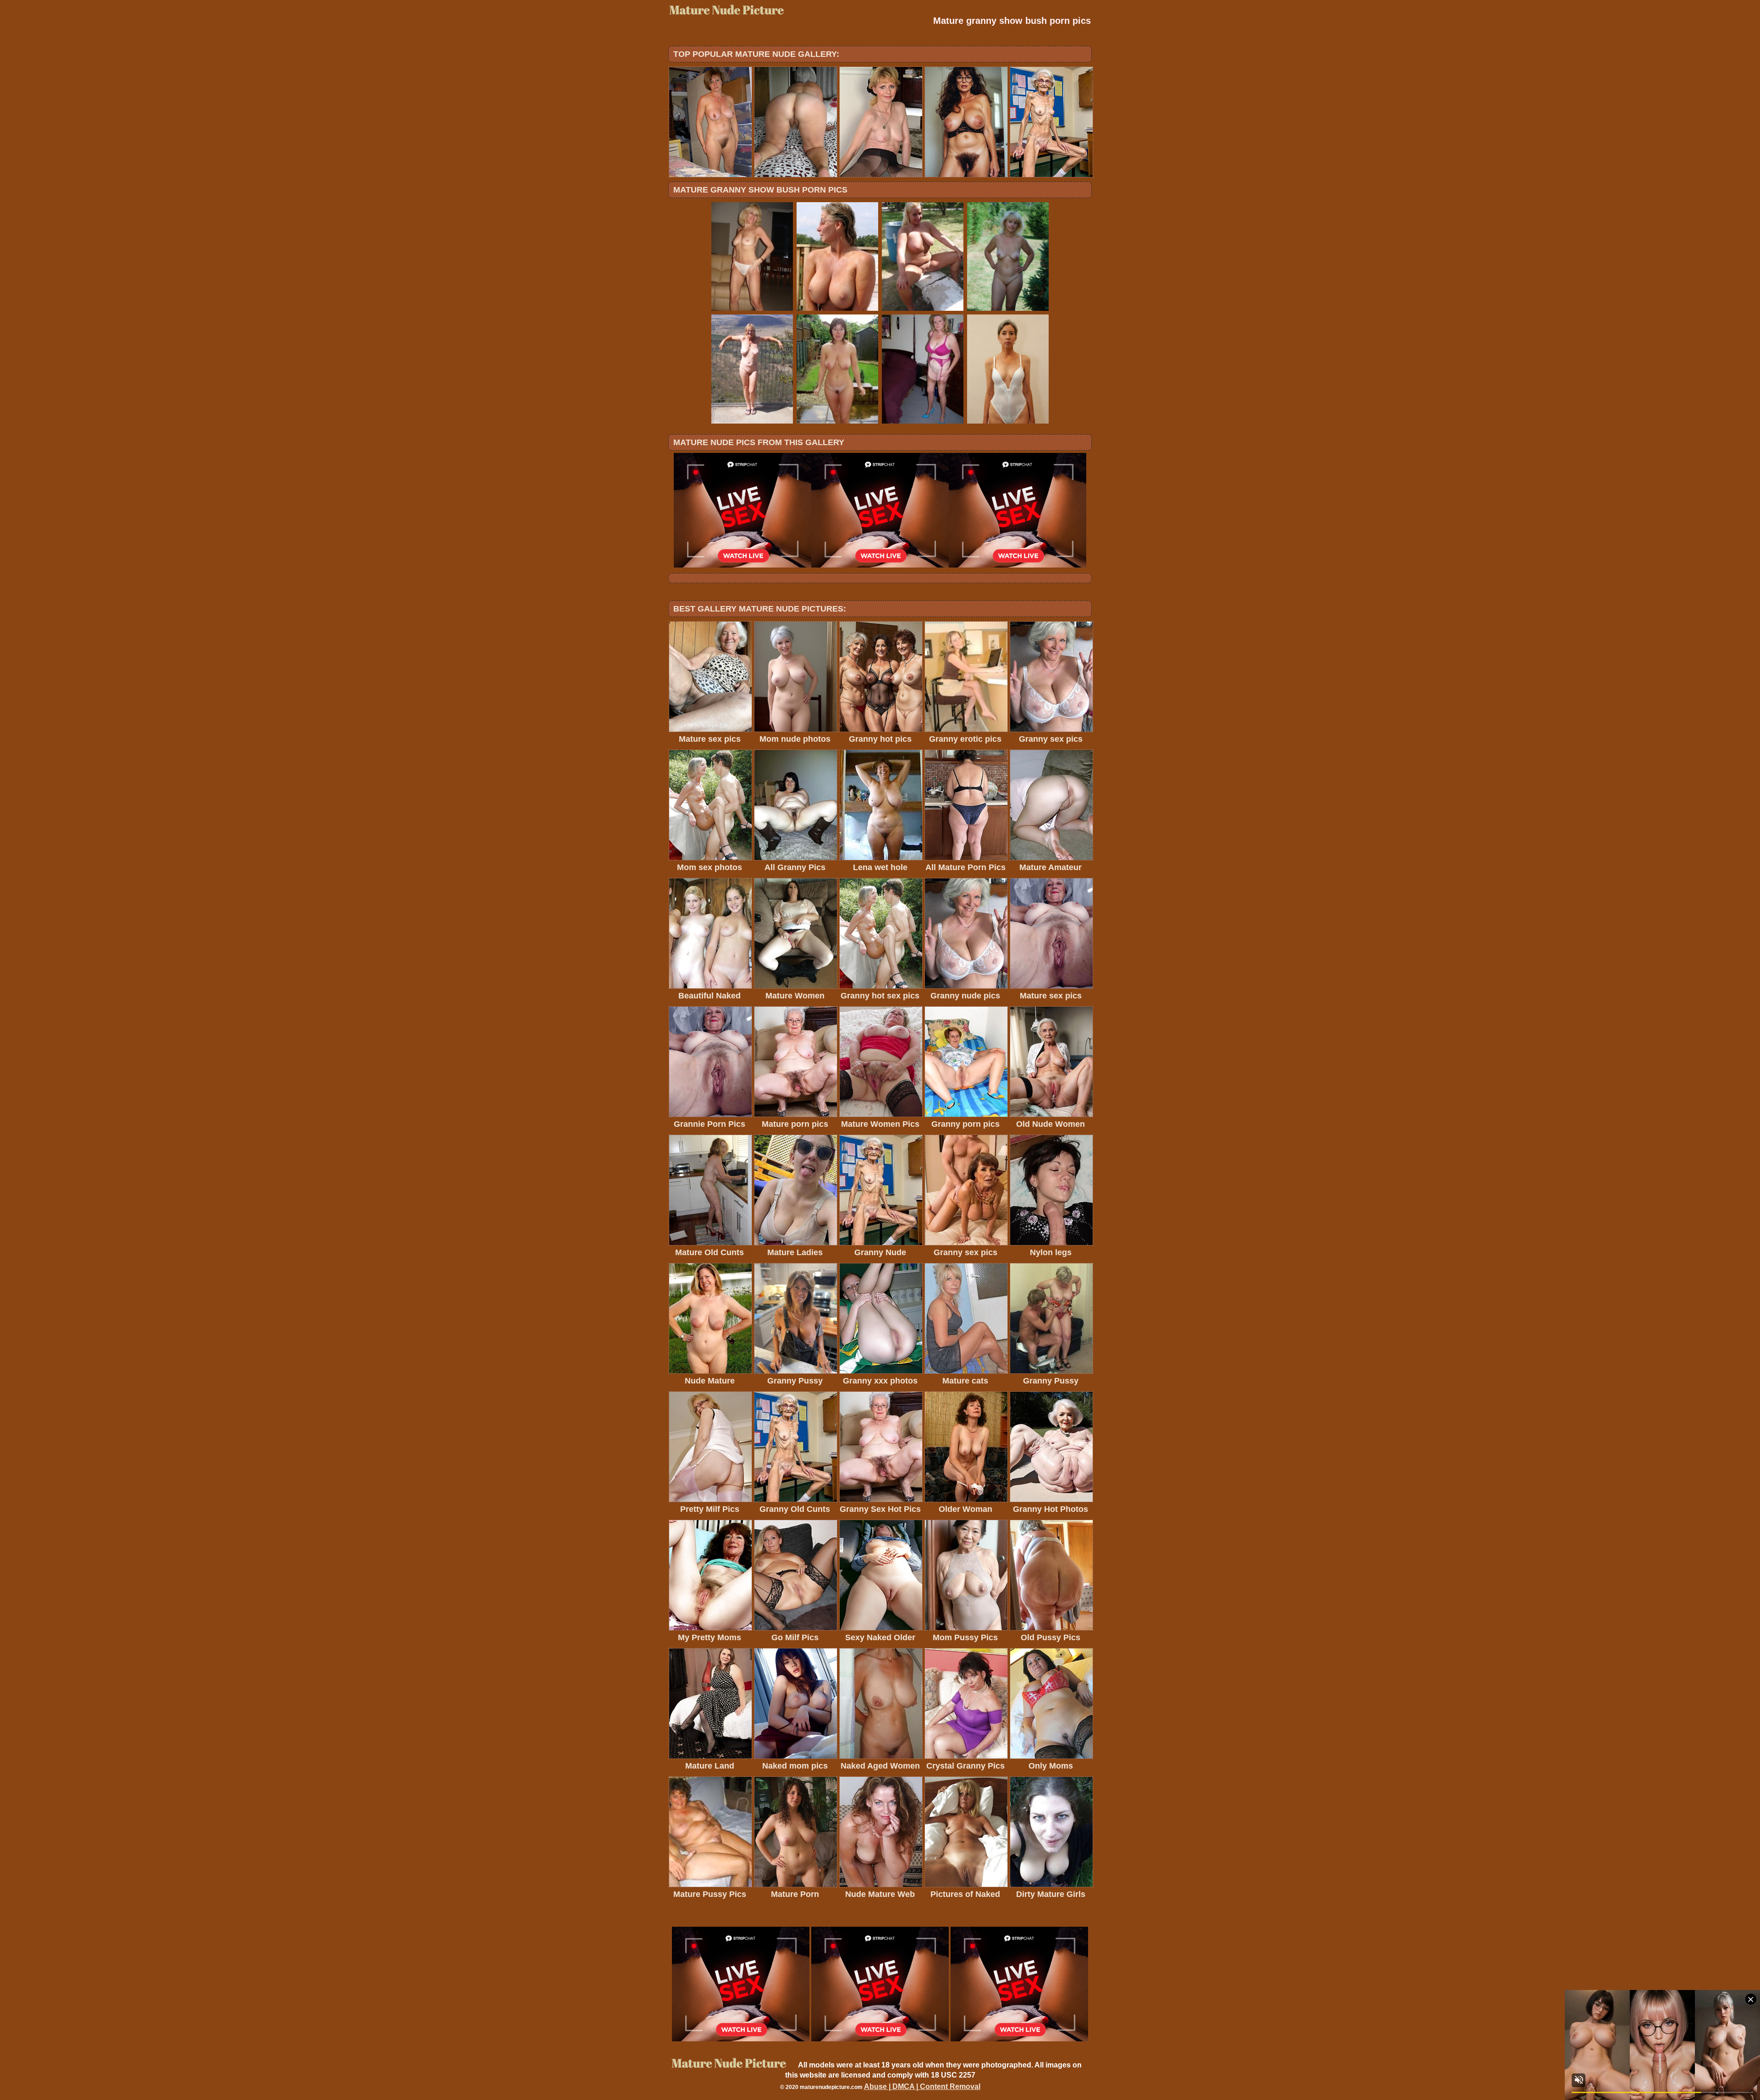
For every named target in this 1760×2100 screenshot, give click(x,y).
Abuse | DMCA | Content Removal (922, 2086)
